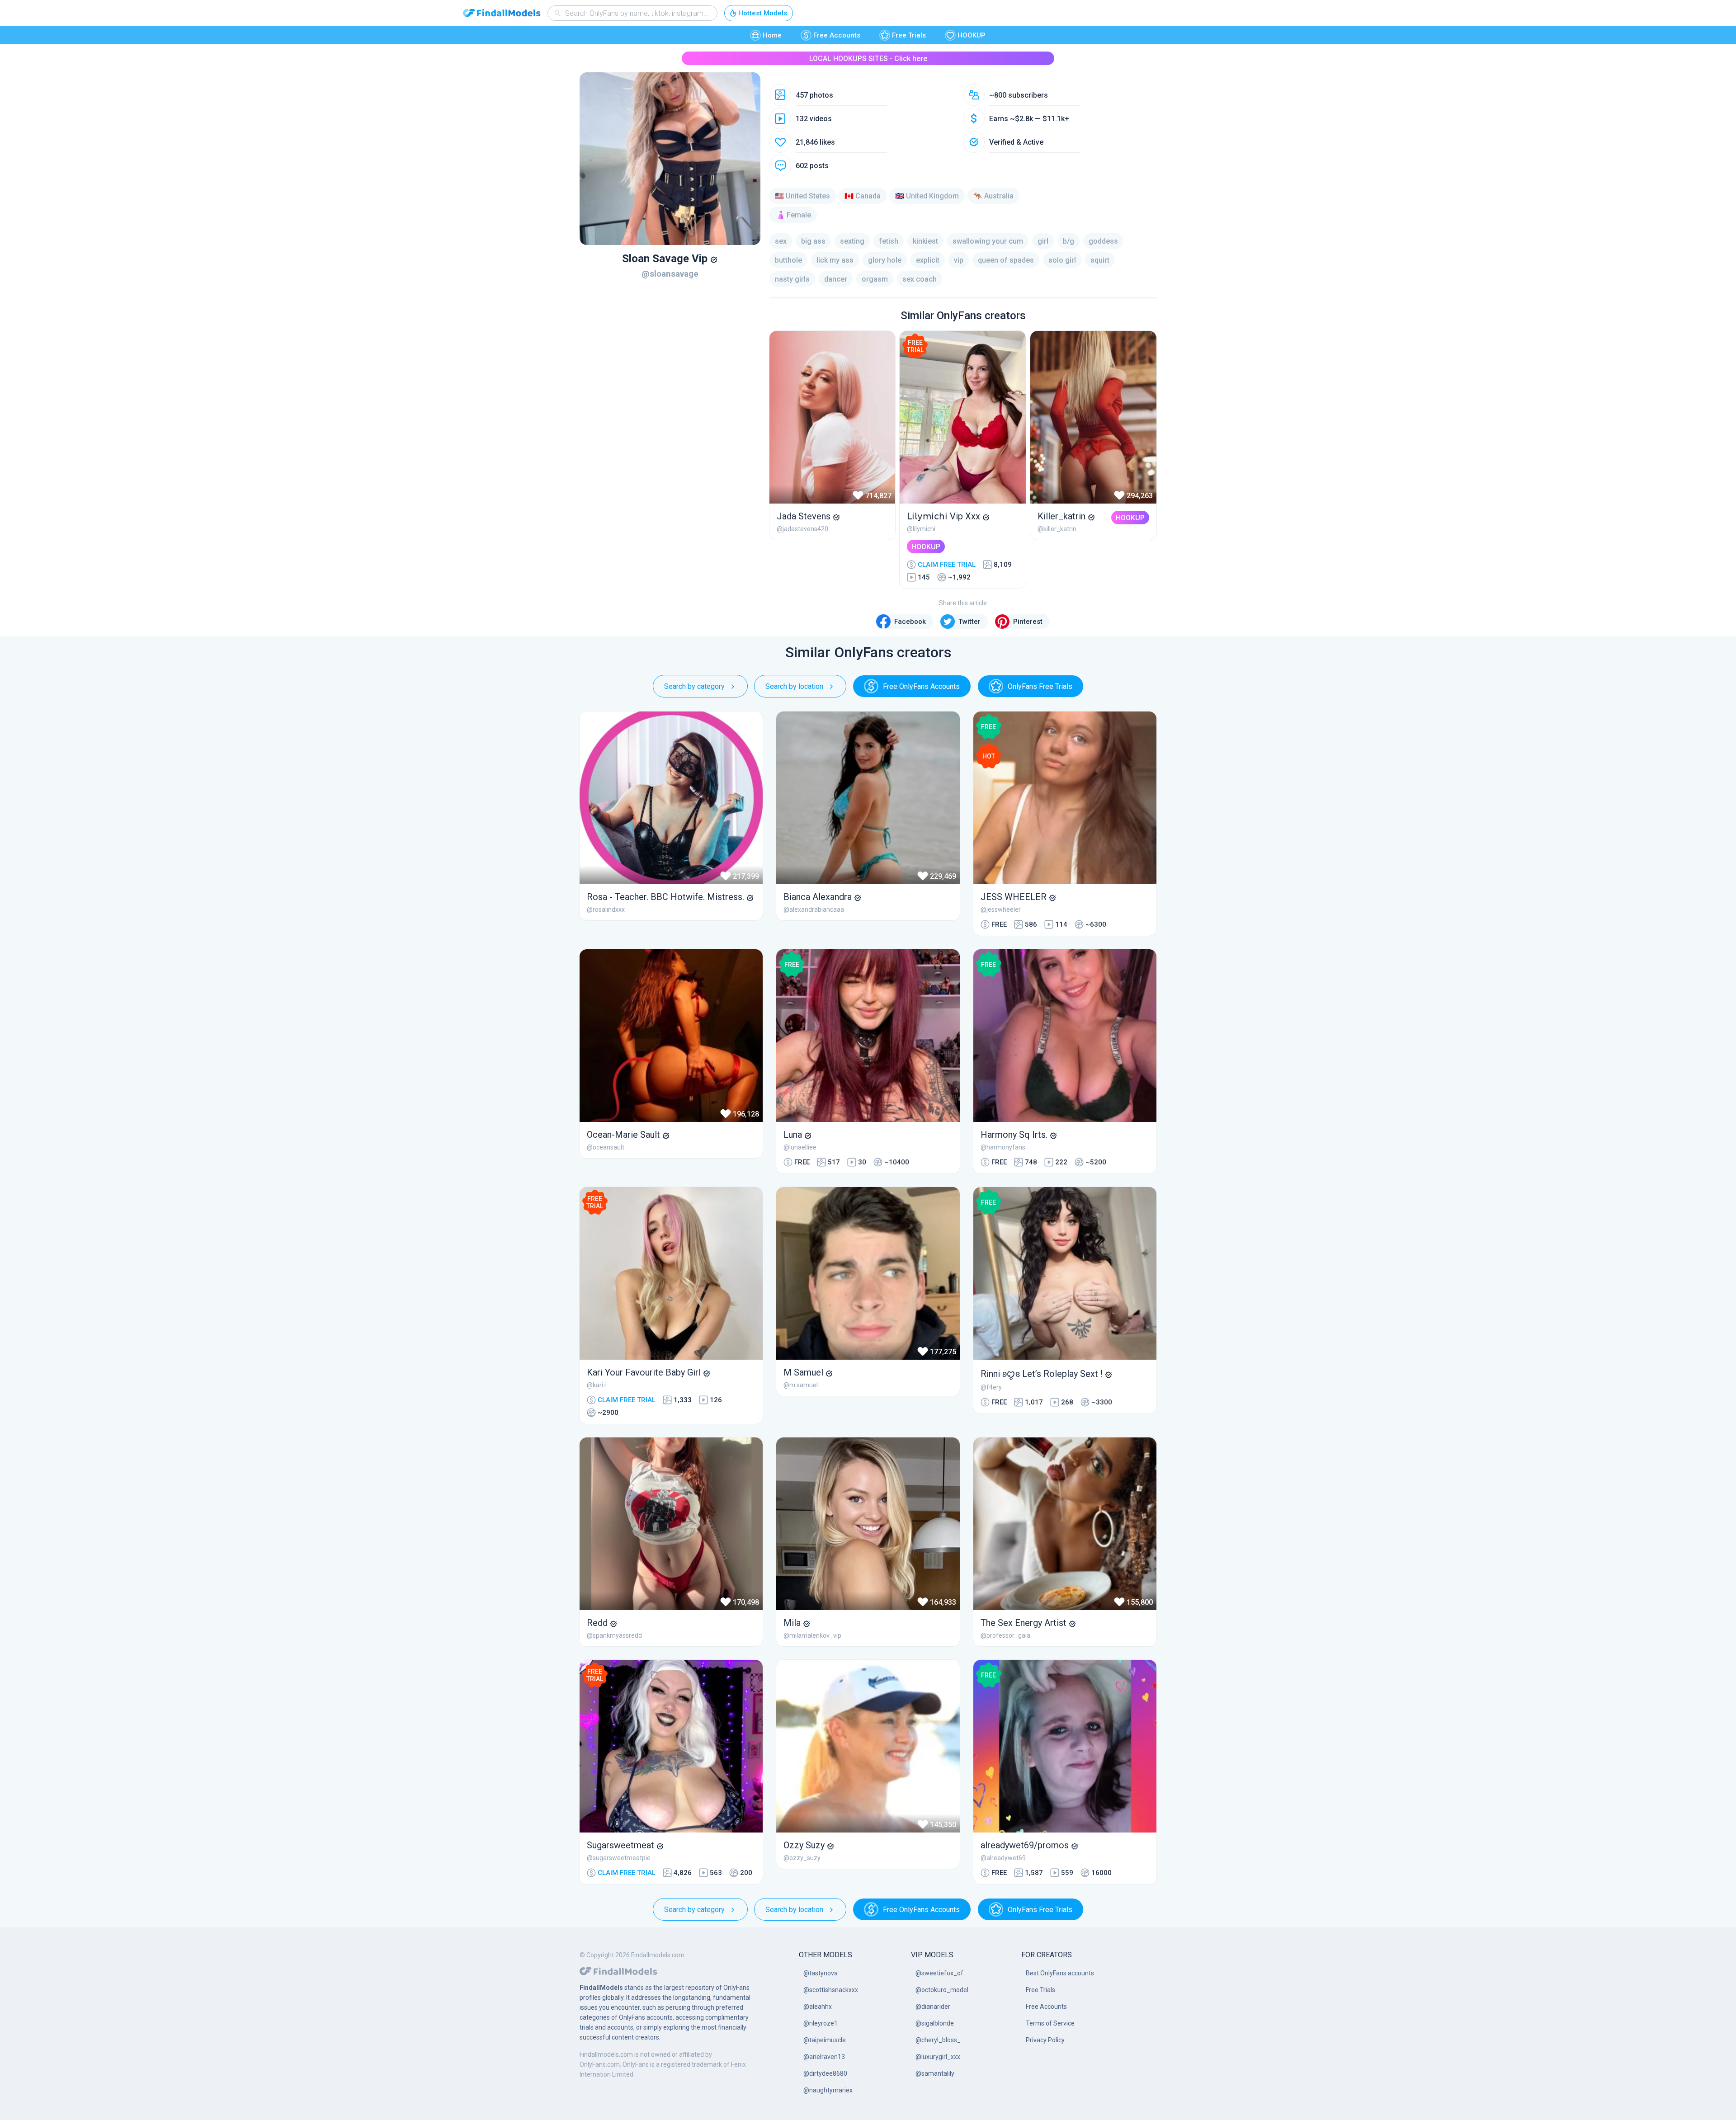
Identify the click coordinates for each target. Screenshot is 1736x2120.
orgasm (875, 279)
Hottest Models (763, 13)
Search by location (794, 686)
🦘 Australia (993, 196)
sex (781, 241)
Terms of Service (1050, 2023)
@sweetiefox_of (939, 1973)
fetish (889, 241)
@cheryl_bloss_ (938, 2040)
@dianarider (933, 2007)
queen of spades (1006, 260)
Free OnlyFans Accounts (921, 686)
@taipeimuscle (825, 2040)
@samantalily (935, 2073)
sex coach (920, 279)
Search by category (694, 686)
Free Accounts (837, 35)
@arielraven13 (824, 2057)
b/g (1068, 241)
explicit (928, 260)
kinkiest (925, 241)
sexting (852, 241)
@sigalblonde (935, 2023)
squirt (1100, 260)
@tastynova (821, 1973)
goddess (1103, 241)
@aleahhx (818, 2007)
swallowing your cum (988, 241)
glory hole (885, 260)
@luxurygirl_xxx (938, 2057)
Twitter (969, 622)
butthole (788, 260)
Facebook (910, 622)
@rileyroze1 (821, 2023)
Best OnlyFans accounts (1060, 1973)
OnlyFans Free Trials (1040, 686)
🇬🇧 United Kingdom (927, 196)
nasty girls (792, 279)
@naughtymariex (828, 2090)
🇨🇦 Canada (863, 196)
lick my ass (835, 260)
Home (772, 35)
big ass (813, 241)
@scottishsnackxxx (831, 1990)
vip (959, 260)
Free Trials (909, 35)
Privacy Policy (1045, 2040)
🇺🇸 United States (802, 196)
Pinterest (1028, 622)
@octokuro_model (942, 1990)
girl (1043, 241)
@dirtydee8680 (825, 2073)
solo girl (1062, 260)
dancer (836, 279)
